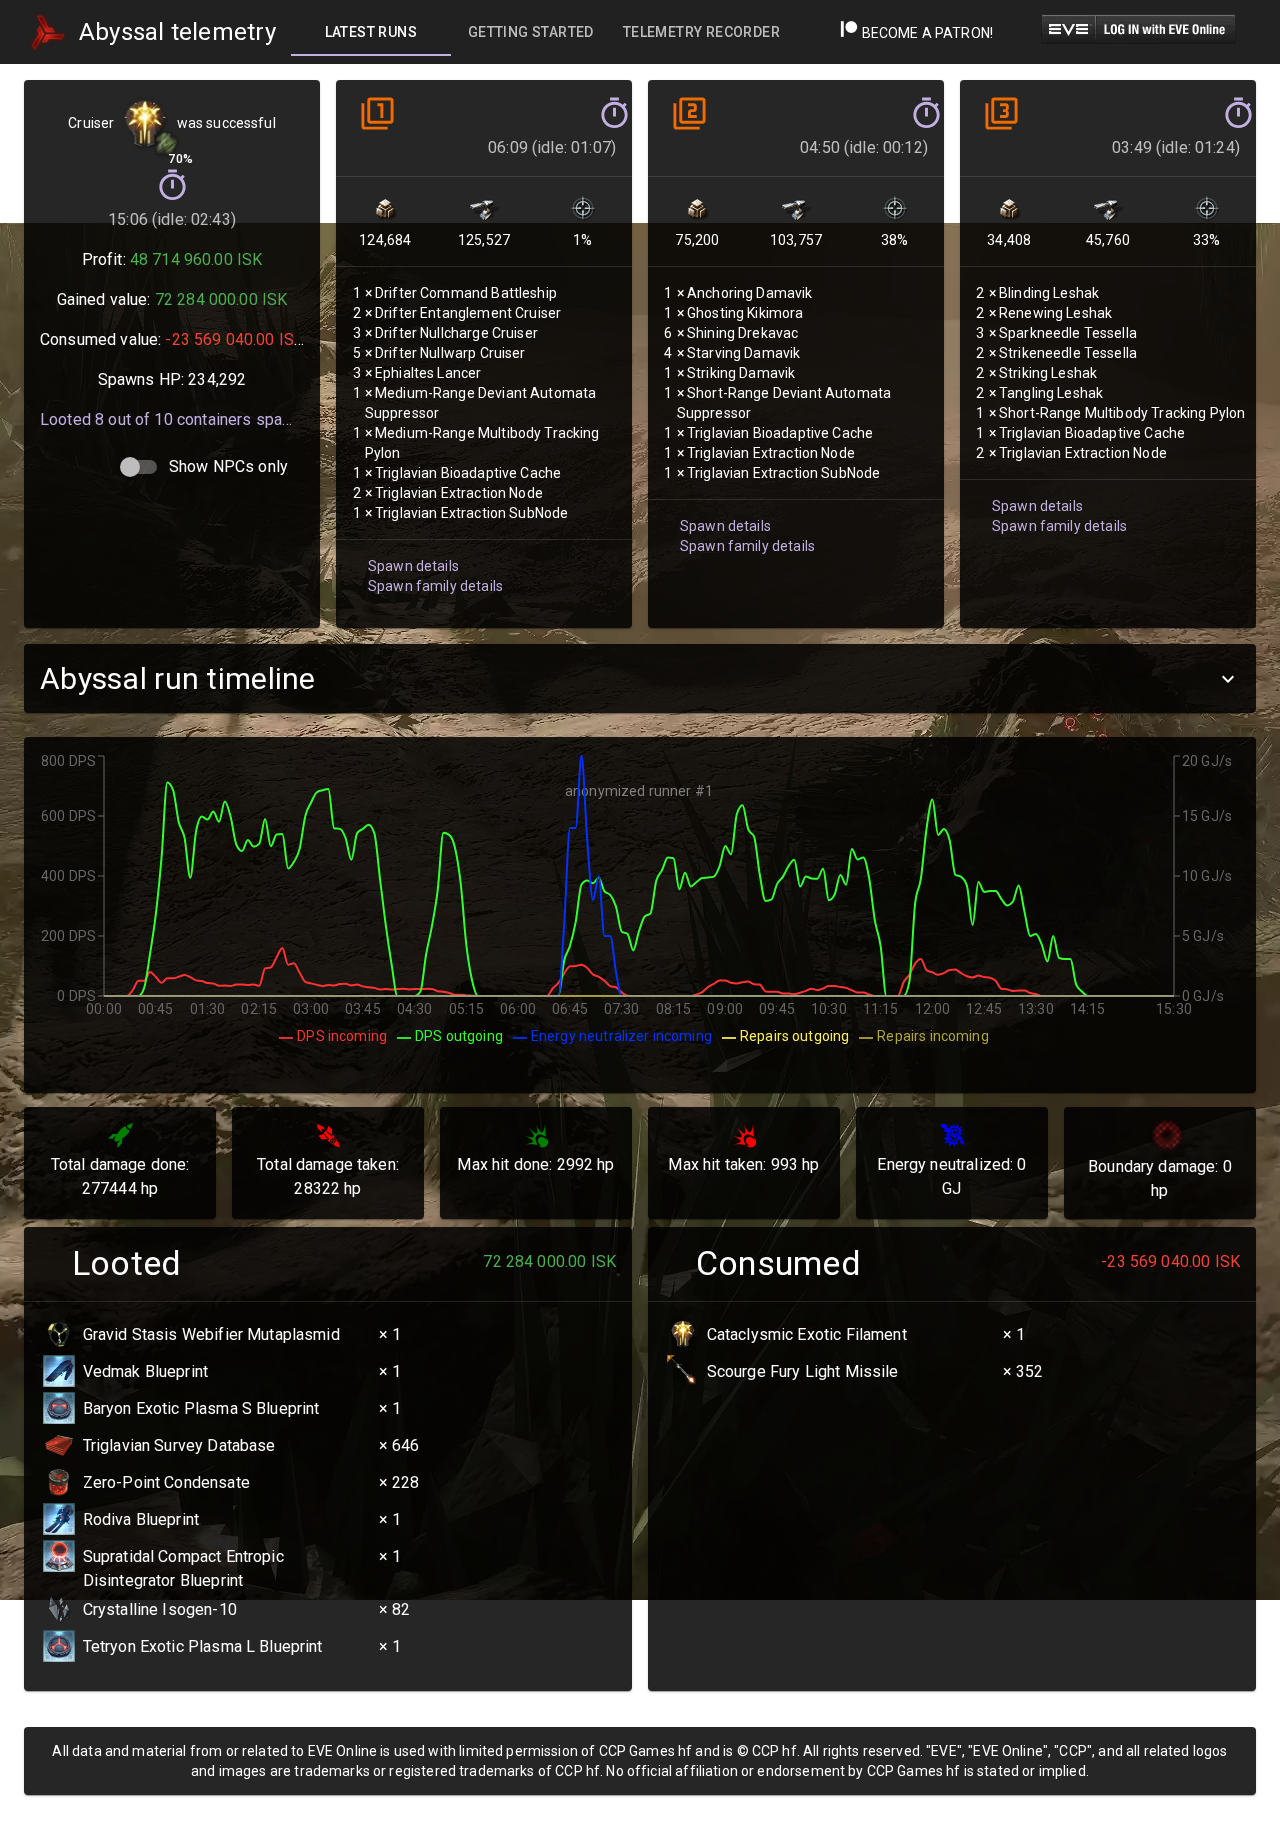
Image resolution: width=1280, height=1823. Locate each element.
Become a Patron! (925, 33)
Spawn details (413, 566)
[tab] (371, 32)
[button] (640, 678)
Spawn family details (435, 586)
